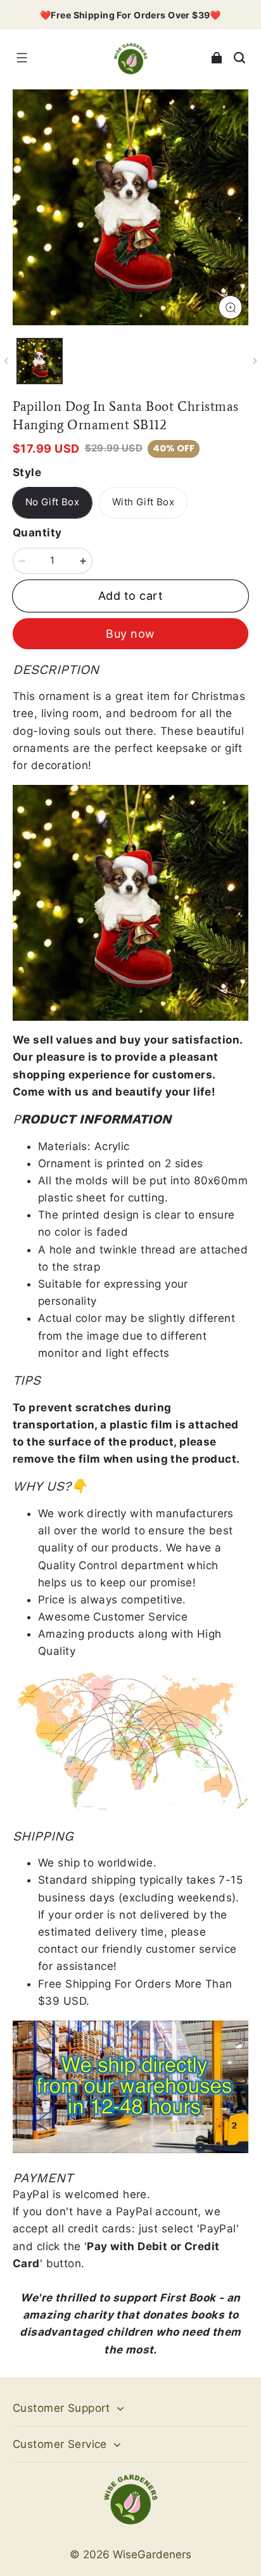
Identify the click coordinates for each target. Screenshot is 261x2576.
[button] (22, 58)
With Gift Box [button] (143, 502)
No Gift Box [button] (52, 502)
